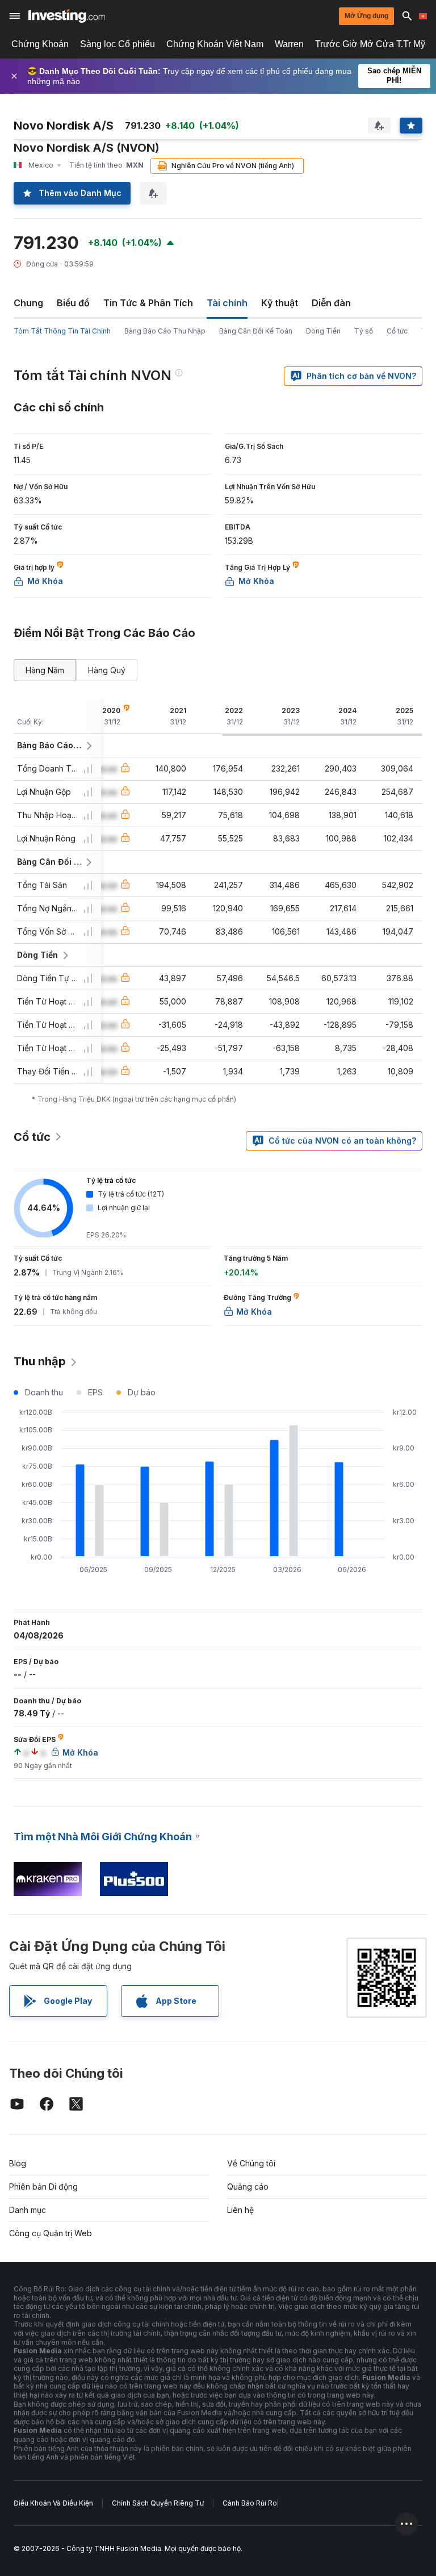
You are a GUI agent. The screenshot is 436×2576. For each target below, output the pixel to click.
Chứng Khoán (40, 44)
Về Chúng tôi (251, 2163)
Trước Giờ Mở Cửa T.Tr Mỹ (370, 44)
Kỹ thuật (280, 303)
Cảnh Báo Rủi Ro (250, 2503)
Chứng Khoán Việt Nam (215, 44)
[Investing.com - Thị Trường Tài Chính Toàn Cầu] (67, 16)
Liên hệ (240, 2210)
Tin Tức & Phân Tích (148, 303)
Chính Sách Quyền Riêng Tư (158, 2503)
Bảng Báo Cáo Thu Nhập (165, 331)
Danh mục (28, 2210)
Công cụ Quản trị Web (51, 2233)
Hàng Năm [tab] (45, 670)
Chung (28, 303)
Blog (18, 2163)
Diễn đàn (331, 303)
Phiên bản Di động (43, 2187)
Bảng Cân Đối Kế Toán (256, 331)
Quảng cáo (248, 2187)
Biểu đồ (73, 303)
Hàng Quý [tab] (107, 670)
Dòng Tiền (323, 331)
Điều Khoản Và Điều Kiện (53, 2503)
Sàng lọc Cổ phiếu (118, 44)
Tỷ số (364, 331)
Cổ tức (397, 331)
